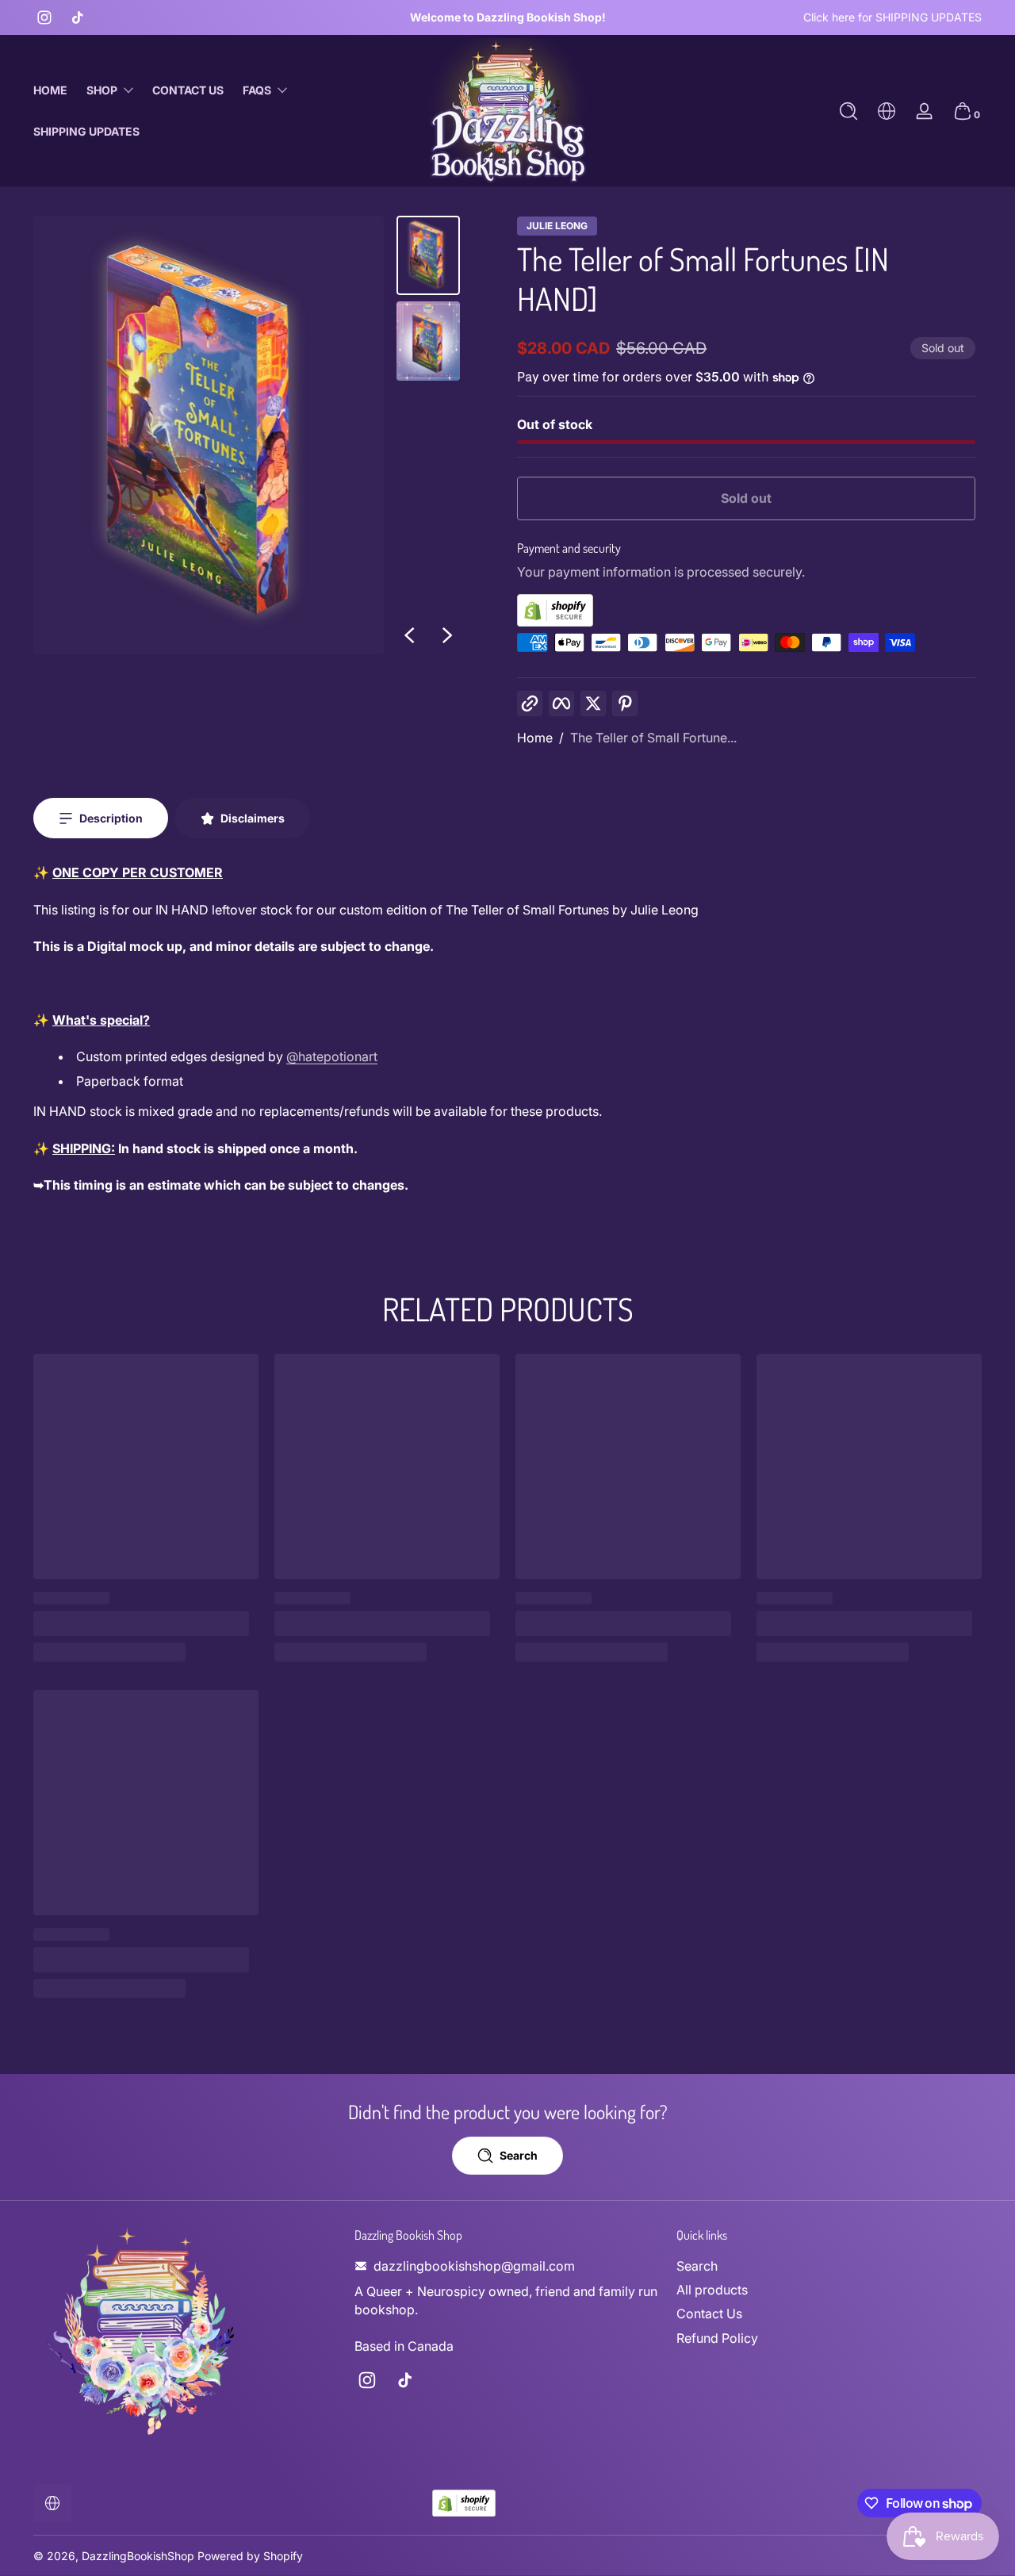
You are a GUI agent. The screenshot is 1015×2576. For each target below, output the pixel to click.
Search (697, 2266)
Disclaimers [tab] (253, 818)
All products (712, 2290)
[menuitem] (829, 2266)
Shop (102, 90)
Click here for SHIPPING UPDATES (892, 17)
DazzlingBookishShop (138, 2556)
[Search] (848, 111)
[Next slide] (447, 635)
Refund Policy (717, 2338)
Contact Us (709, 2313)
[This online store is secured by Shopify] (746, 610)
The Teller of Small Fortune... (653, 738)
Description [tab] (111, 818)
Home (535, 738)
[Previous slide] (409, 635)
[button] (848, 111)
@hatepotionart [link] (332, 1056)
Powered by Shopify (250, 2556)
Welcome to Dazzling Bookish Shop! (508, 17)
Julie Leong (557, 226)
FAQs (257, 90)
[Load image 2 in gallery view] (428, 341)
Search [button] (519, 2155)
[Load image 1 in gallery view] (428, 255)
